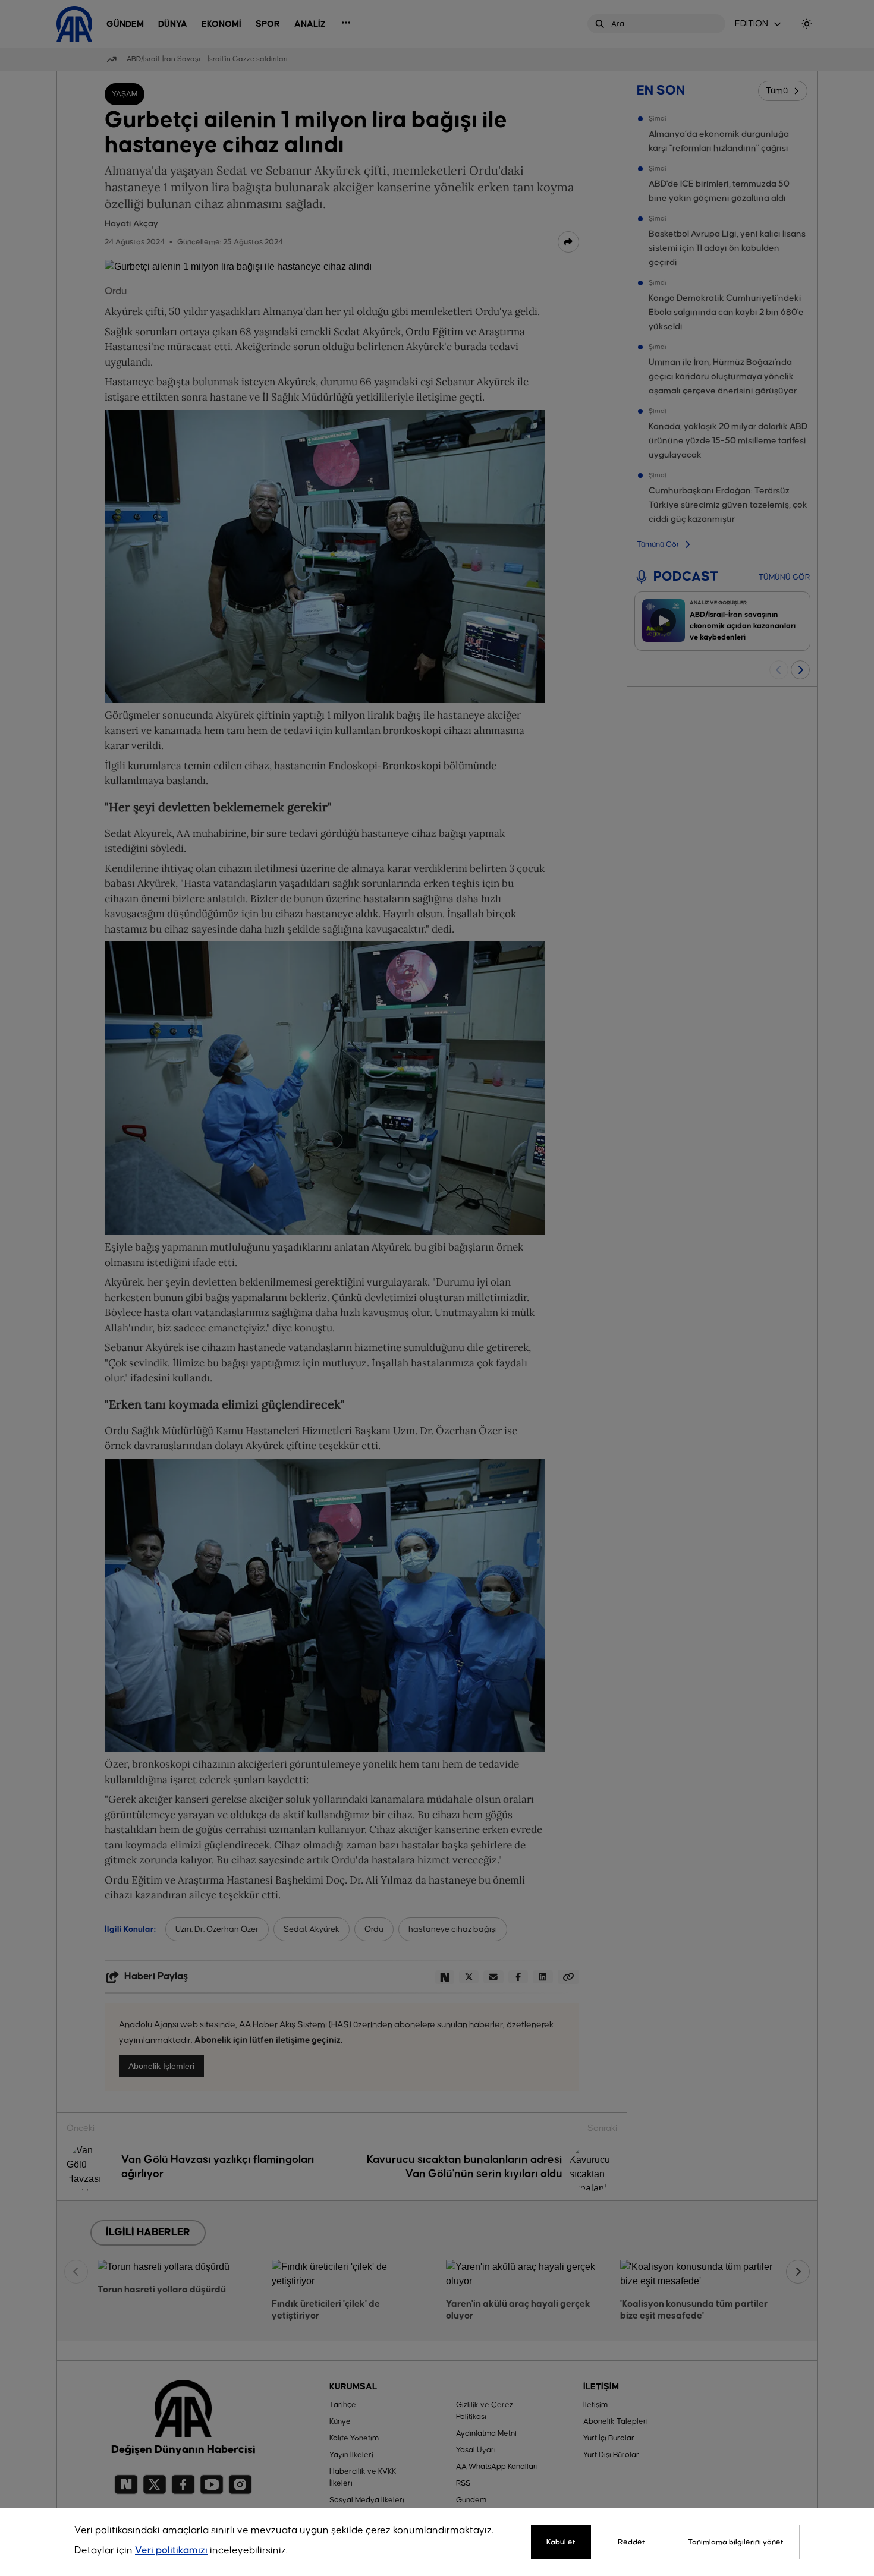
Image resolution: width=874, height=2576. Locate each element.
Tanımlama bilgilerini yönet (736, 2542)
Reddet (631, 2542)
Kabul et (561, 2542)
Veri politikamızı (171, 2551)
